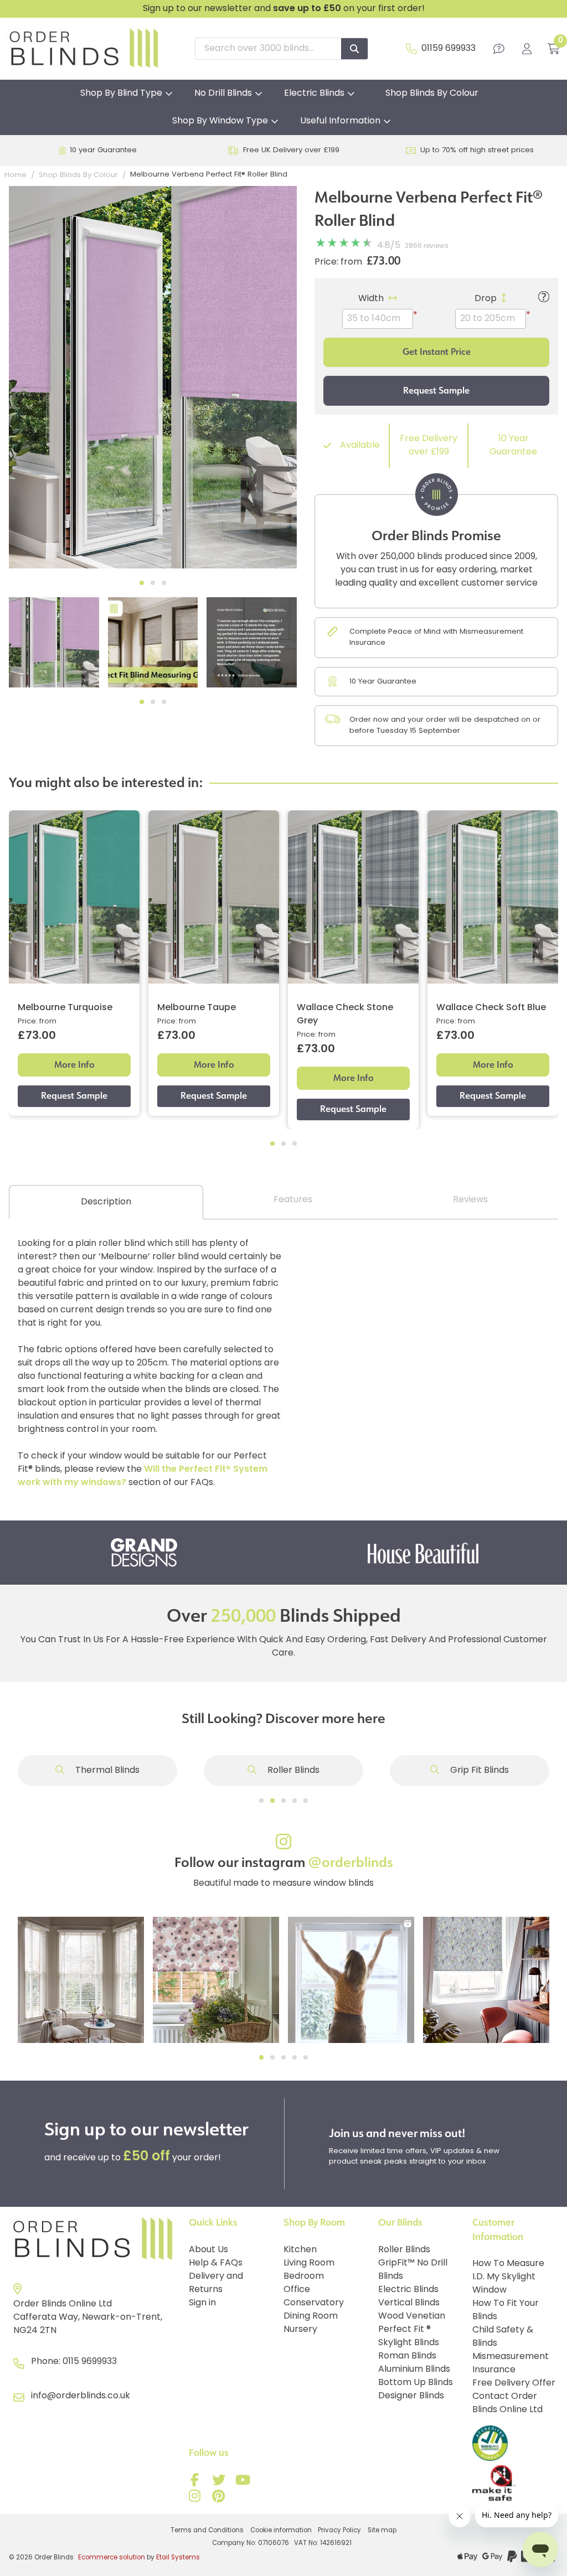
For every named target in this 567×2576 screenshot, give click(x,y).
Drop (486, 299)
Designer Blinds (411, 2396)
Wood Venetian (412, 2316)
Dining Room (311, 2316)
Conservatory (314, 2303)
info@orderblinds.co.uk (81, 2396)
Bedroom (304, 2277)
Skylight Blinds (409, 2343)
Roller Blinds (292, 1771)
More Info (74, 1065)
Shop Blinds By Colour (432, 94)
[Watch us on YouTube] (244, 2482)
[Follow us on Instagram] (197, 2499)
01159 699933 (449, 49)
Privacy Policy (339, 2531)
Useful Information (340, 121)
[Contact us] (499, 49)
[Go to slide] (261, 1801)
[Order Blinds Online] (94, 2239)
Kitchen (300, 2250)
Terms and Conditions (207, 2531)
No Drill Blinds (223, 94)
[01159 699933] (411, 49)
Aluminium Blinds (414, 2370)
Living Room (309, 2263)
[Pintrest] (220, 2499)
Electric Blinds (314, 94)
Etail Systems (178, 2558)
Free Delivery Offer (514, 2383)
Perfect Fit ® (404, 2330)
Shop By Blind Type (121, 94)
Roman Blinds (407, 2356)
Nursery (300, 2330)
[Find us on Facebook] (197, 2482)
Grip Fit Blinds (478, 1771)
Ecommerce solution (112, 2558)
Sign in (202, 2303)
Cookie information (281, 2531)
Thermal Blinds (106, 1771)
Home (16, 175)
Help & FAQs (216, 2263)
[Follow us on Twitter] (220, 2482)
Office (297, 2290)
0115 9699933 (90, 2362)
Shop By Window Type (220, 121)
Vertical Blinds (409, 2303)
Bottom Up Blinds (416, 2383)
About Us (208, 2250)
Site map (382, 2531)
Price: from (338, 262)
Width (371, 299)
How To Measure (508, 2264)
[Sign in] (527, 49)
